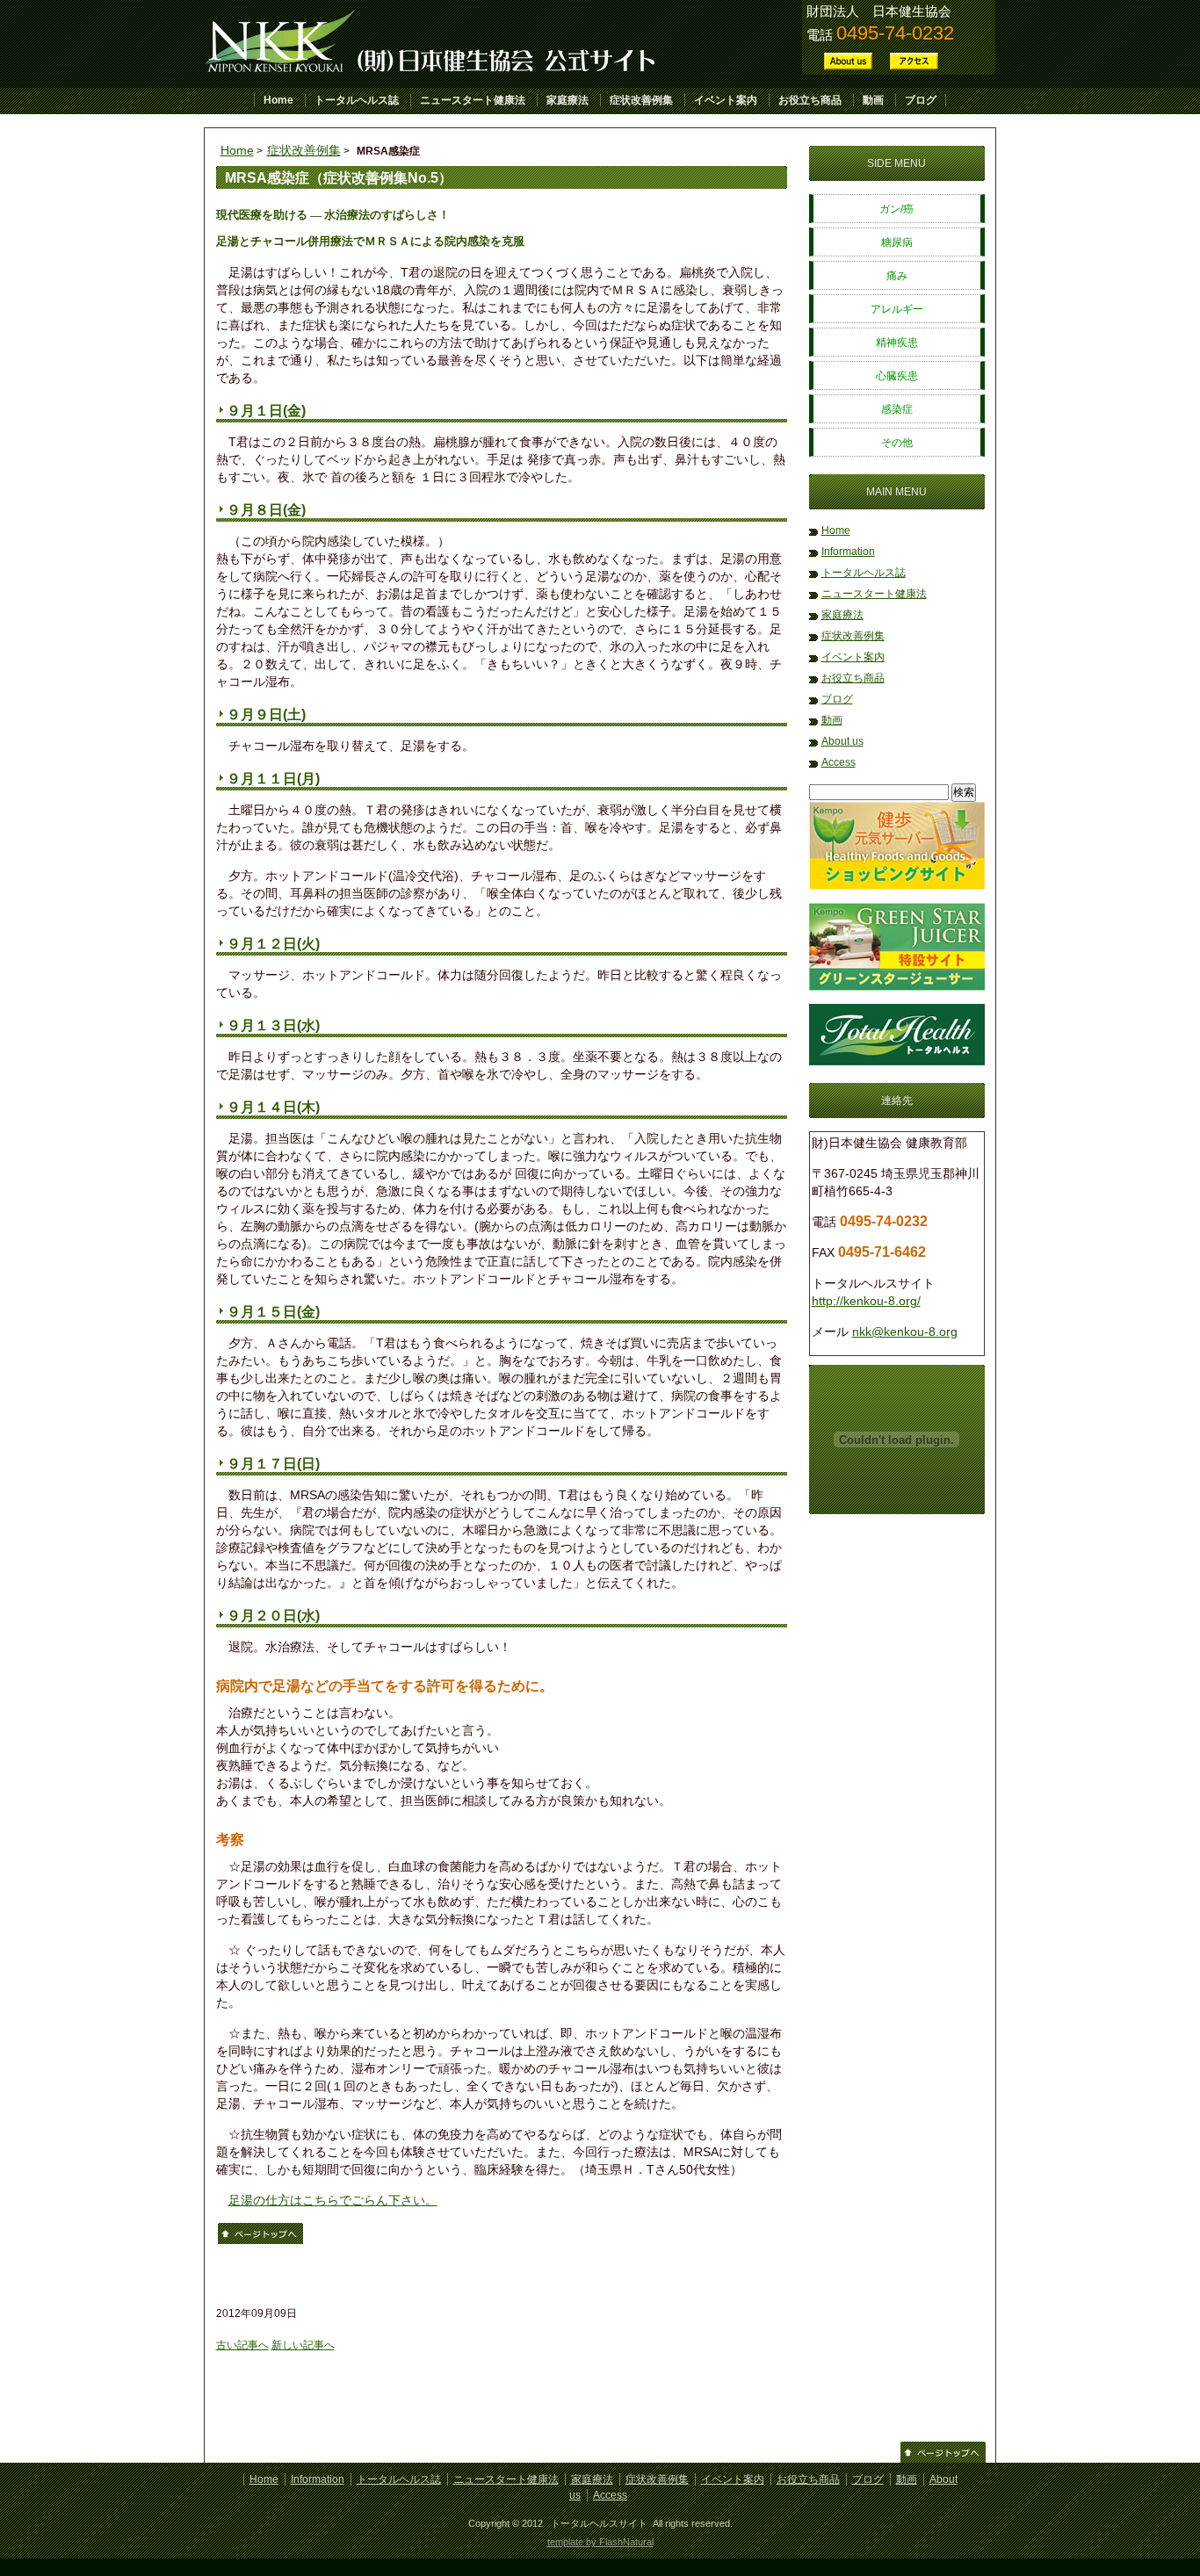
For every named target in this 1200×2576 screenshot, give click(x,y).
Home (278, 100)
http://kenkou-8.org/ (866, 1301)
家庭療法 (567, 100)
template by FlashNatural (600, 2542)
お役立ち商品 (810, 100)
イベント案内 (726, 100)
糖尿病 (897, 242)
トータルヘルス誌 (357, 100)
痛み (897, 276)
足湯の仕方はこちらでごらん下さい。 (333, 2200)
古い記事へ (242, 2345)
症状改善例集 (641, 100)
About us (842, 741)
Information (848, 552)
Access (839, 762)
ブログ (921, 100)
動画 (873, 100)
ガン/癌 (896, 209)
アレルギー (897, 309)
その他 (897, 443)
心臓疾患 (897, 376)
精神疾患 (897, 343)
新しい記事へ (303, 2345)
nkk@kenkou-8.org (905, 1331)
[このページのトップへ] (260, 2240)
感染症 (897, 409)
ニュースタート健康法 (473, 100)
